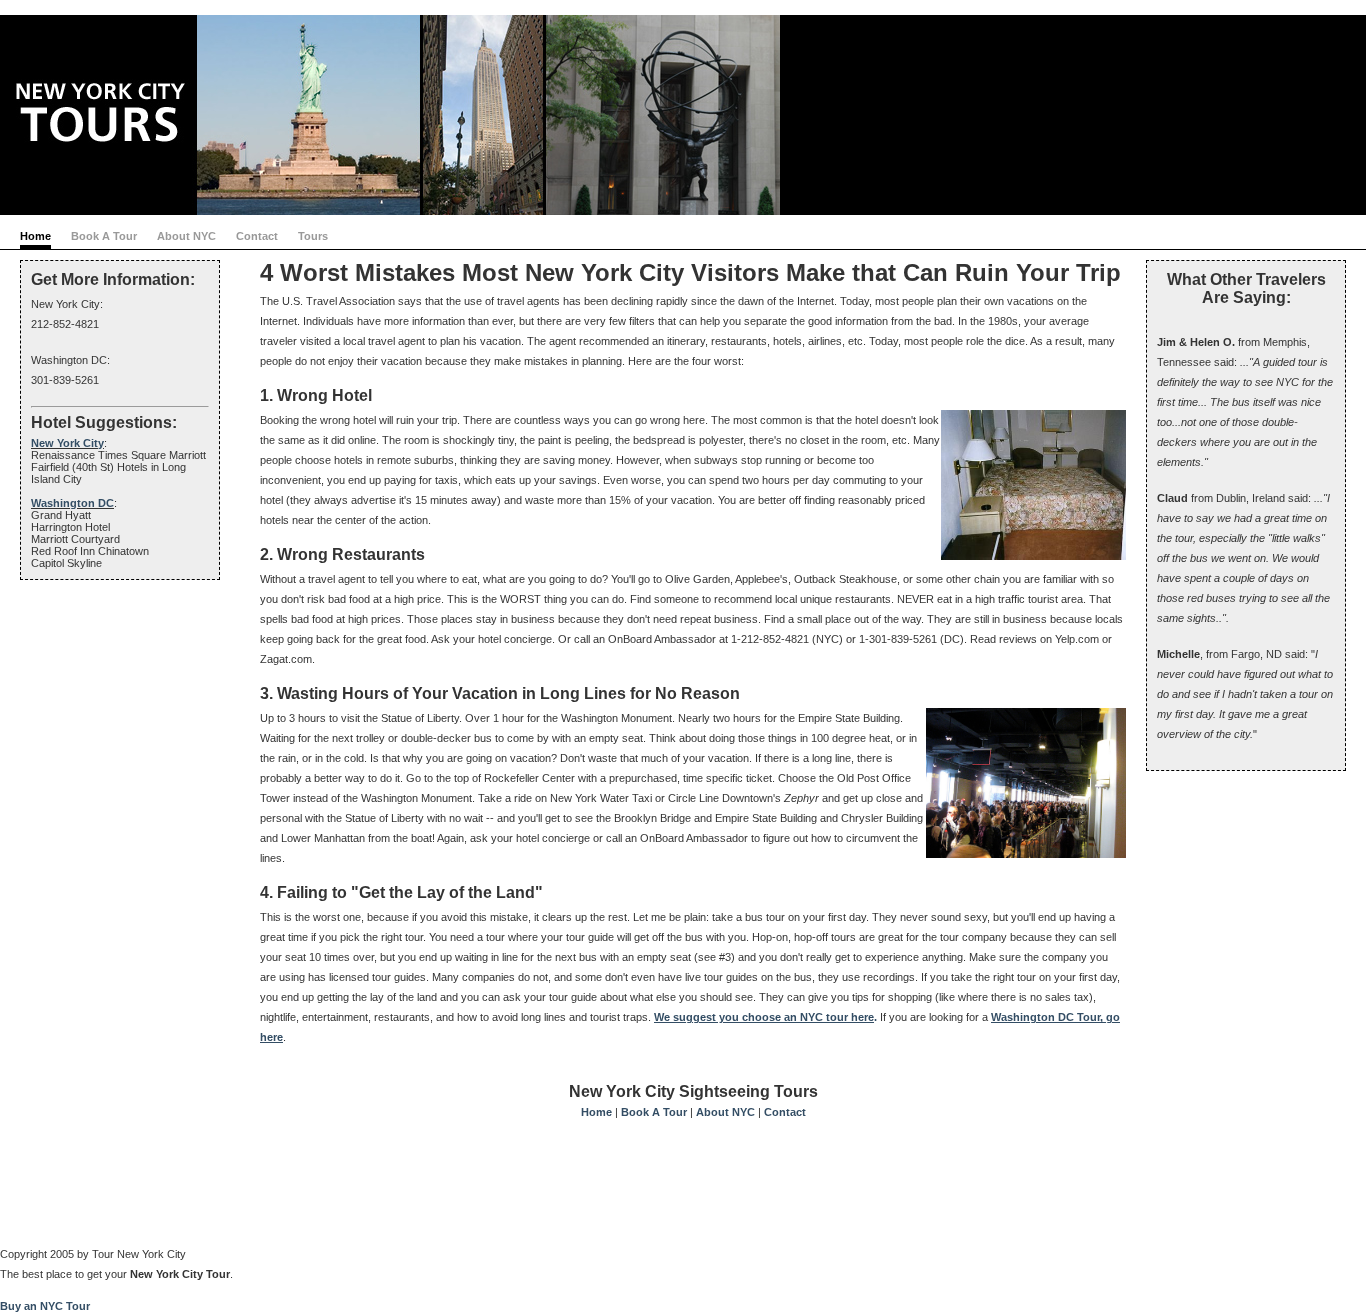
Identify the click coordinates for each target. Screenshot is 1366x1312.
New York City (67, 443)
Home (35, 236)
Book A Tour (104, 236)
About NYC (186, 236)
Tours (313, 236)
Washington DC (72, 503)
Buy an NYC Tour (45, 1306)
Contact (257, 236)
